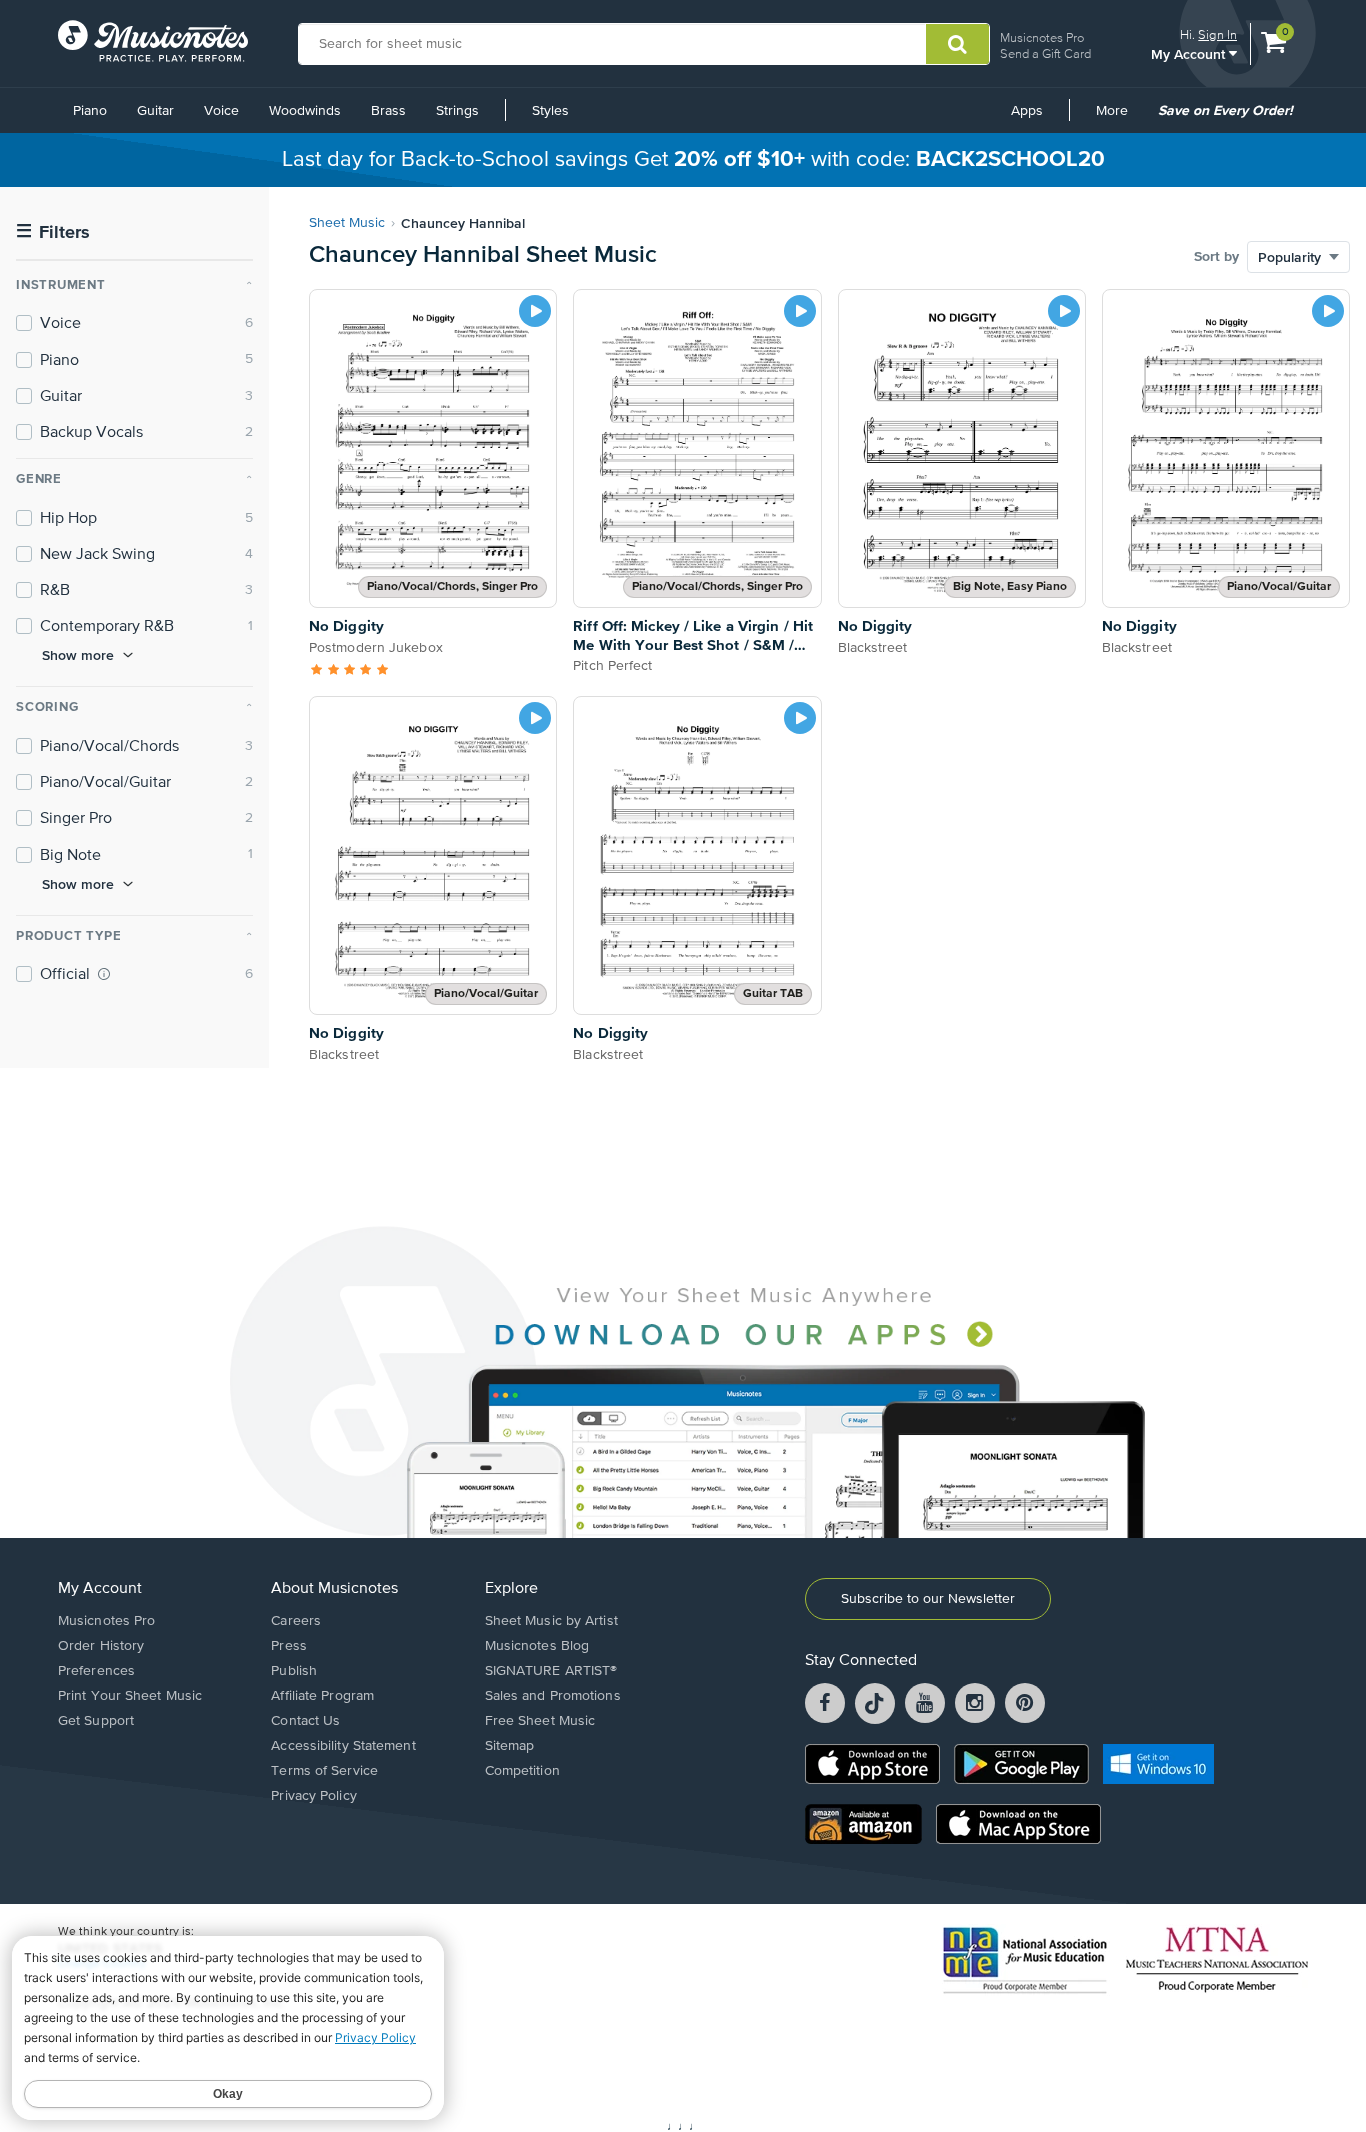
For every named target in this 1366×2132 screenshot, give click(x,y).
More (1119, 118)
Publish (294, 1671)
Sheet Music (347, 223)
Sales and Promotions (553, 1696)
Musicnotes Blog (537, 1646)
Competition (522, 1771)
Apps (1027, 111)
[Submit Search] (957, 44)
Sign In (1217, 34)
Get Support (96, 1721)
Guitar (155, 111)
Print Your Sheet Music (130, 1696)
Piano (90, 111)
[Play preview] (535, 311)
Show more (78, 655)
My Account (1190, 53)
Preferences (96, 1671)
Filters (53, 232)
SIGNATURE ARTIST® (551, 1671)
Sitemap (510, 1746)
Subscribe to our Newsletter (928, 1599)
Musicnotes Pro (1042, 37)
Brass (388, 111)
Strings (457, 111)
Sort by (1216, 257)
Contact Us (305, 1721)
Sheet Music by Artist (551, 1621)
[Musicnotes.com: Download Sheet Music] (153, 41)
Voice (221, 111)
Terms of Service (324, 1771)
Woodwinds (305, 111)
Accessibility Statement (343, 1746)
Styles (550, 111)
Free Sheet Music (540, 1721)
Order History (101, 1646)
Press (289, 1646)
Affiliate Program (322, 1696)
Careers (296, 1621)
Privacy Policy (313, 1796)
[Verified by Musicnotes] (104, 974)
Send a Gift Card (1045, 53)
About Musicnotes (334, 1589)
